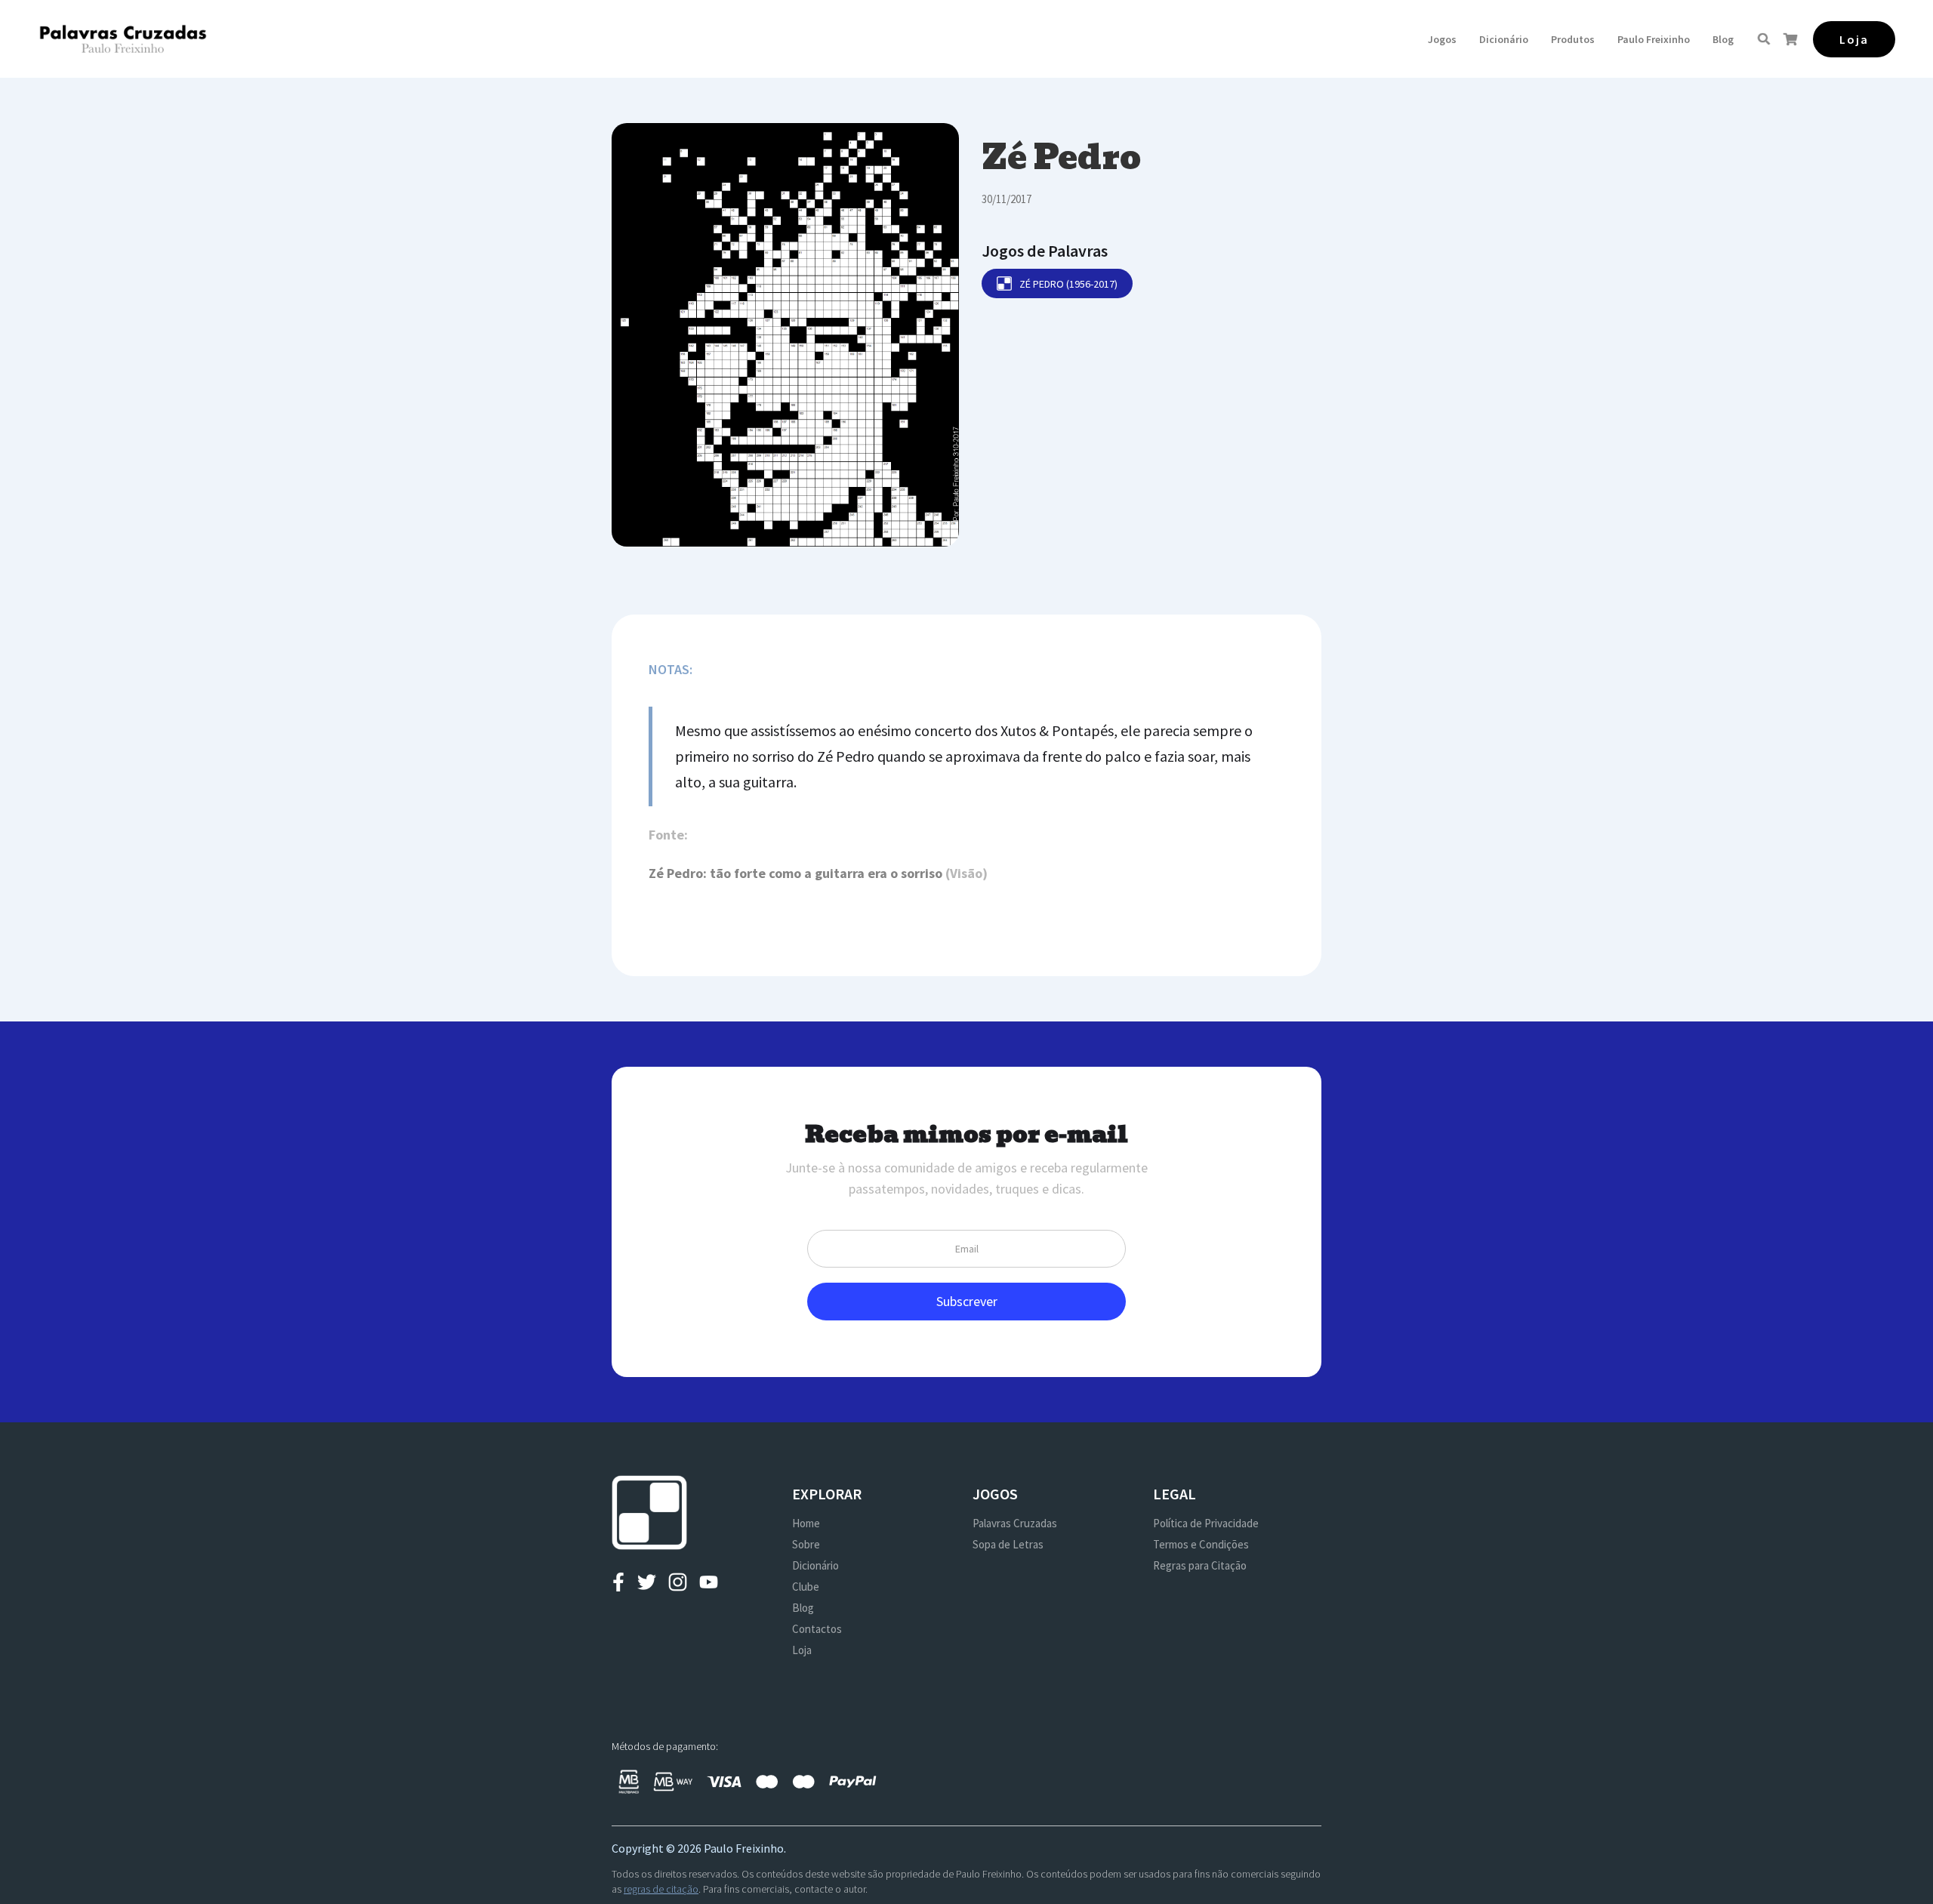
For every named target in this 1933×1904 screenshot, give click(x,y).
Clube (806, 1587)
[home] (123, 39)
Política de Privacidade (1206, 1523)
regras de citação (661, 1889)
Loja (802, 1650)
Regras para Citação (1200, 1565)
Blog (1723, 39)
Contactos (817, 1629)
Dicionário (1504, 39)
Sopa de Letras (1008, 1544)
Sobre (806, 1544)
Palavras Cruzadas (1015, 1523)
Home (806, 1523)
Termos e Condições (1201, 1544)
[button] (1442, 39)
